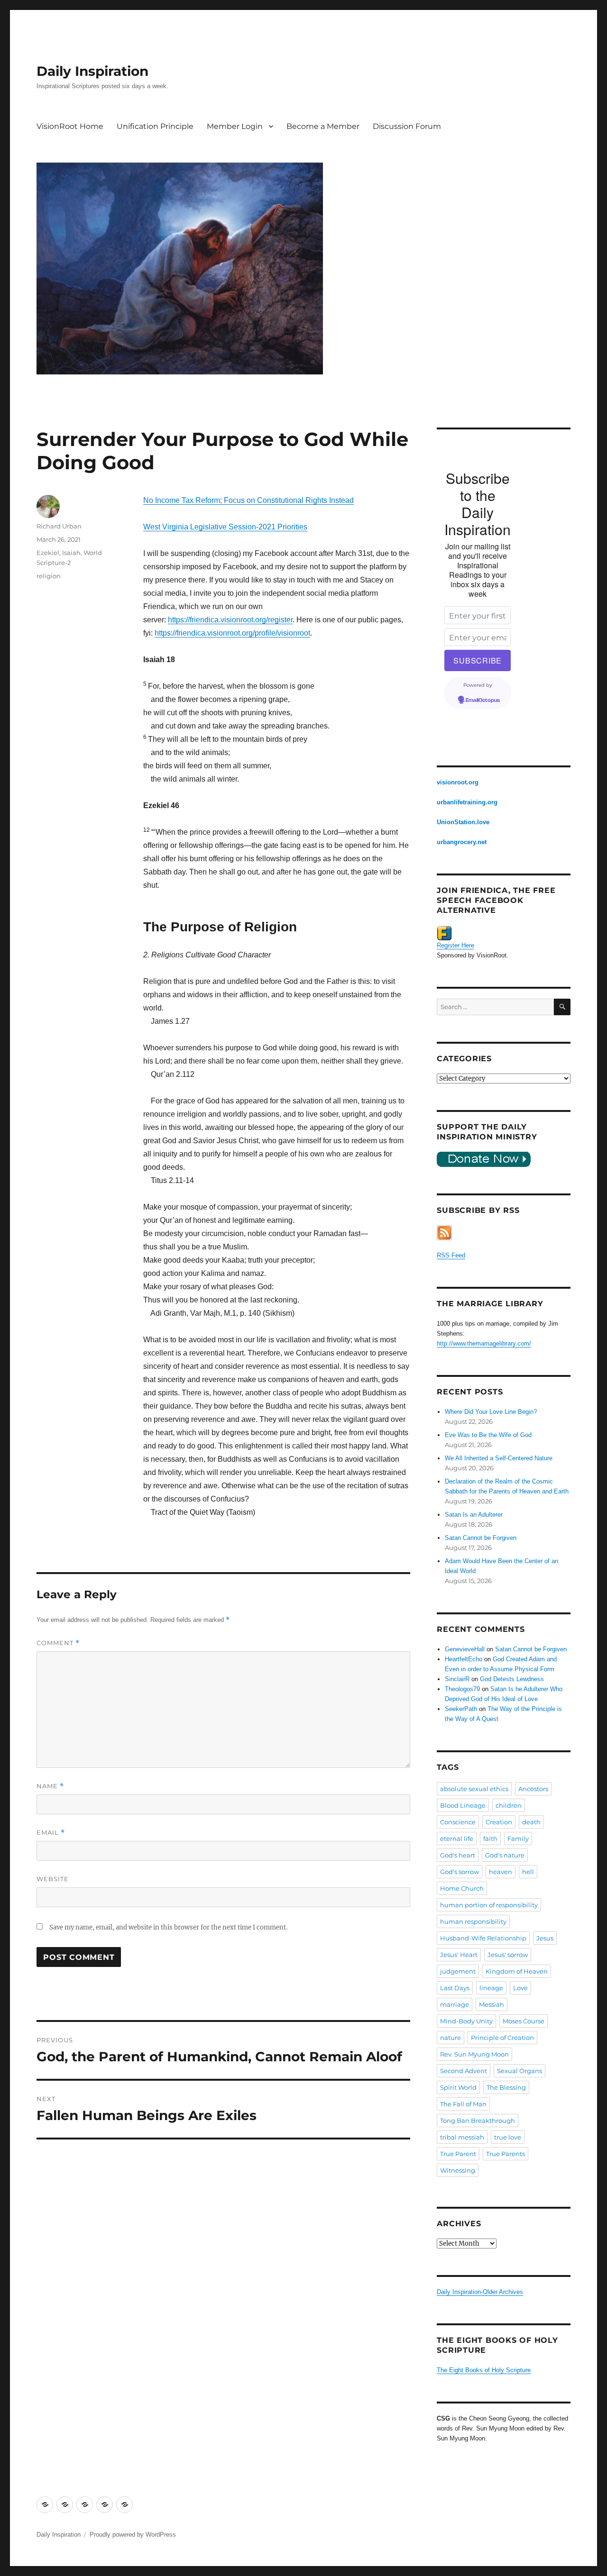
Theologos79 (462, 1689)
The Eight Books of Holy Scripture (484, 2370)
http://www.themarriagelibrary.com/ (484, 1343)
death (531, 1822)
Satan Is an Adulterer (474, 1515)
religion (49, 576)
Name (50, 1786)
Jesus (545, 1938)
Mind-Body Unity (466, 2021)
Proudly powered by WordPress (133, 2535)
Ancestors (533, 1789)
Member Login (235, 126)
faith (490, 1839)
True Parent (458, 2154)
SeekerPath (461, 1709)
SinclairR (457, 1679)
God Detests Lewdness (512, 1679)
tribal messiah (462, 2137)
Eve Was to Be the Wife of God (488, 1435)
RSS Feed (451, 1255)
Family (518, 1839)
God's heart (458, 1855)
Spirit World (458, 2087)
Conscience (458, 1822)
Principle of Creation (502, 2038)
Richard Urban (59, 526)
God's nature (505, 1855)
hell (528, 1872)
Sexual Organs (520, 2071)
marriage (455, 2004)
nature (451, 2038)
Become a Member (323, 126)
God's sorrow (460, 1872)
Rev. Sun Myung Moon (474, 2054)
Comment (58, 1643)
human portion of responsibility (489, 1905)
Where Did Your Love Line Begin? (491, 1412)
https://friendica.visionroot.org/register (230, 620)
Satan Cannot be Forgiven (481, 1538)
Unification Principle (155, 126)
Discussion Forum (407, 126)
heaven (501, 1872)
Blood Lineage (463, 1805)
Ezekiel (48, 553)
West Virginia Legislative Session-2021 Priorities (225, 527)
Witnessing (458, 2170)
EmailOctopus (483, 701)
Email (51, 1833)
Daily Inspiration (92, 71)
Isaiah (71, 553)
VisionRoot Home (70, 126)
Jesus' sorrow (508, 1955)
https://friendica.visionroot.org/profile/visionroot (232, 633)
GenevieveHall (465, 1649)
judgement (458, 1971)
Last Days (455, 1988)
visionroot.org (458, 782)
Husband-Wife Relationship (483, 1938)
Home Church (462, 1888)
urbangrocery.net (462, 842)
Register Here (455, 945)
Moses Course (524, 2021)
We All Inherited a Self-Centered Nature (499, 1458)
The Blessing (506, 2087)
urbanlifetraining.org (467, 802)
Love (520, 1988)
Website (53, 1879)
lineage (491, 1988)
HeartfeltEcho (464, 1659)
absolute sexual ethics (474, 1789)
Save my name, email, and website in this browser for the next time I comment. (168, 1927)
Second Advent (464, 2071)
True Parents (506, 2154)
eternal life (457, 1839)
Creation (499, 1822)
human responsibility (473, 1921)
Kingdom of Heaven (517, 1971)
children (509, 1805)
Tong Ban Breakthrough (478, 2121)
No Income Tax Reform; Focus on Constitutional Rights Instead (248, 500)
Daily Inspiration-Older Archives (480, 2292)
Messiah (492, 2004)
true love (508, 2137)
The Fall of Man (463, 2104)
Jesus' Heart (459, 1955)
